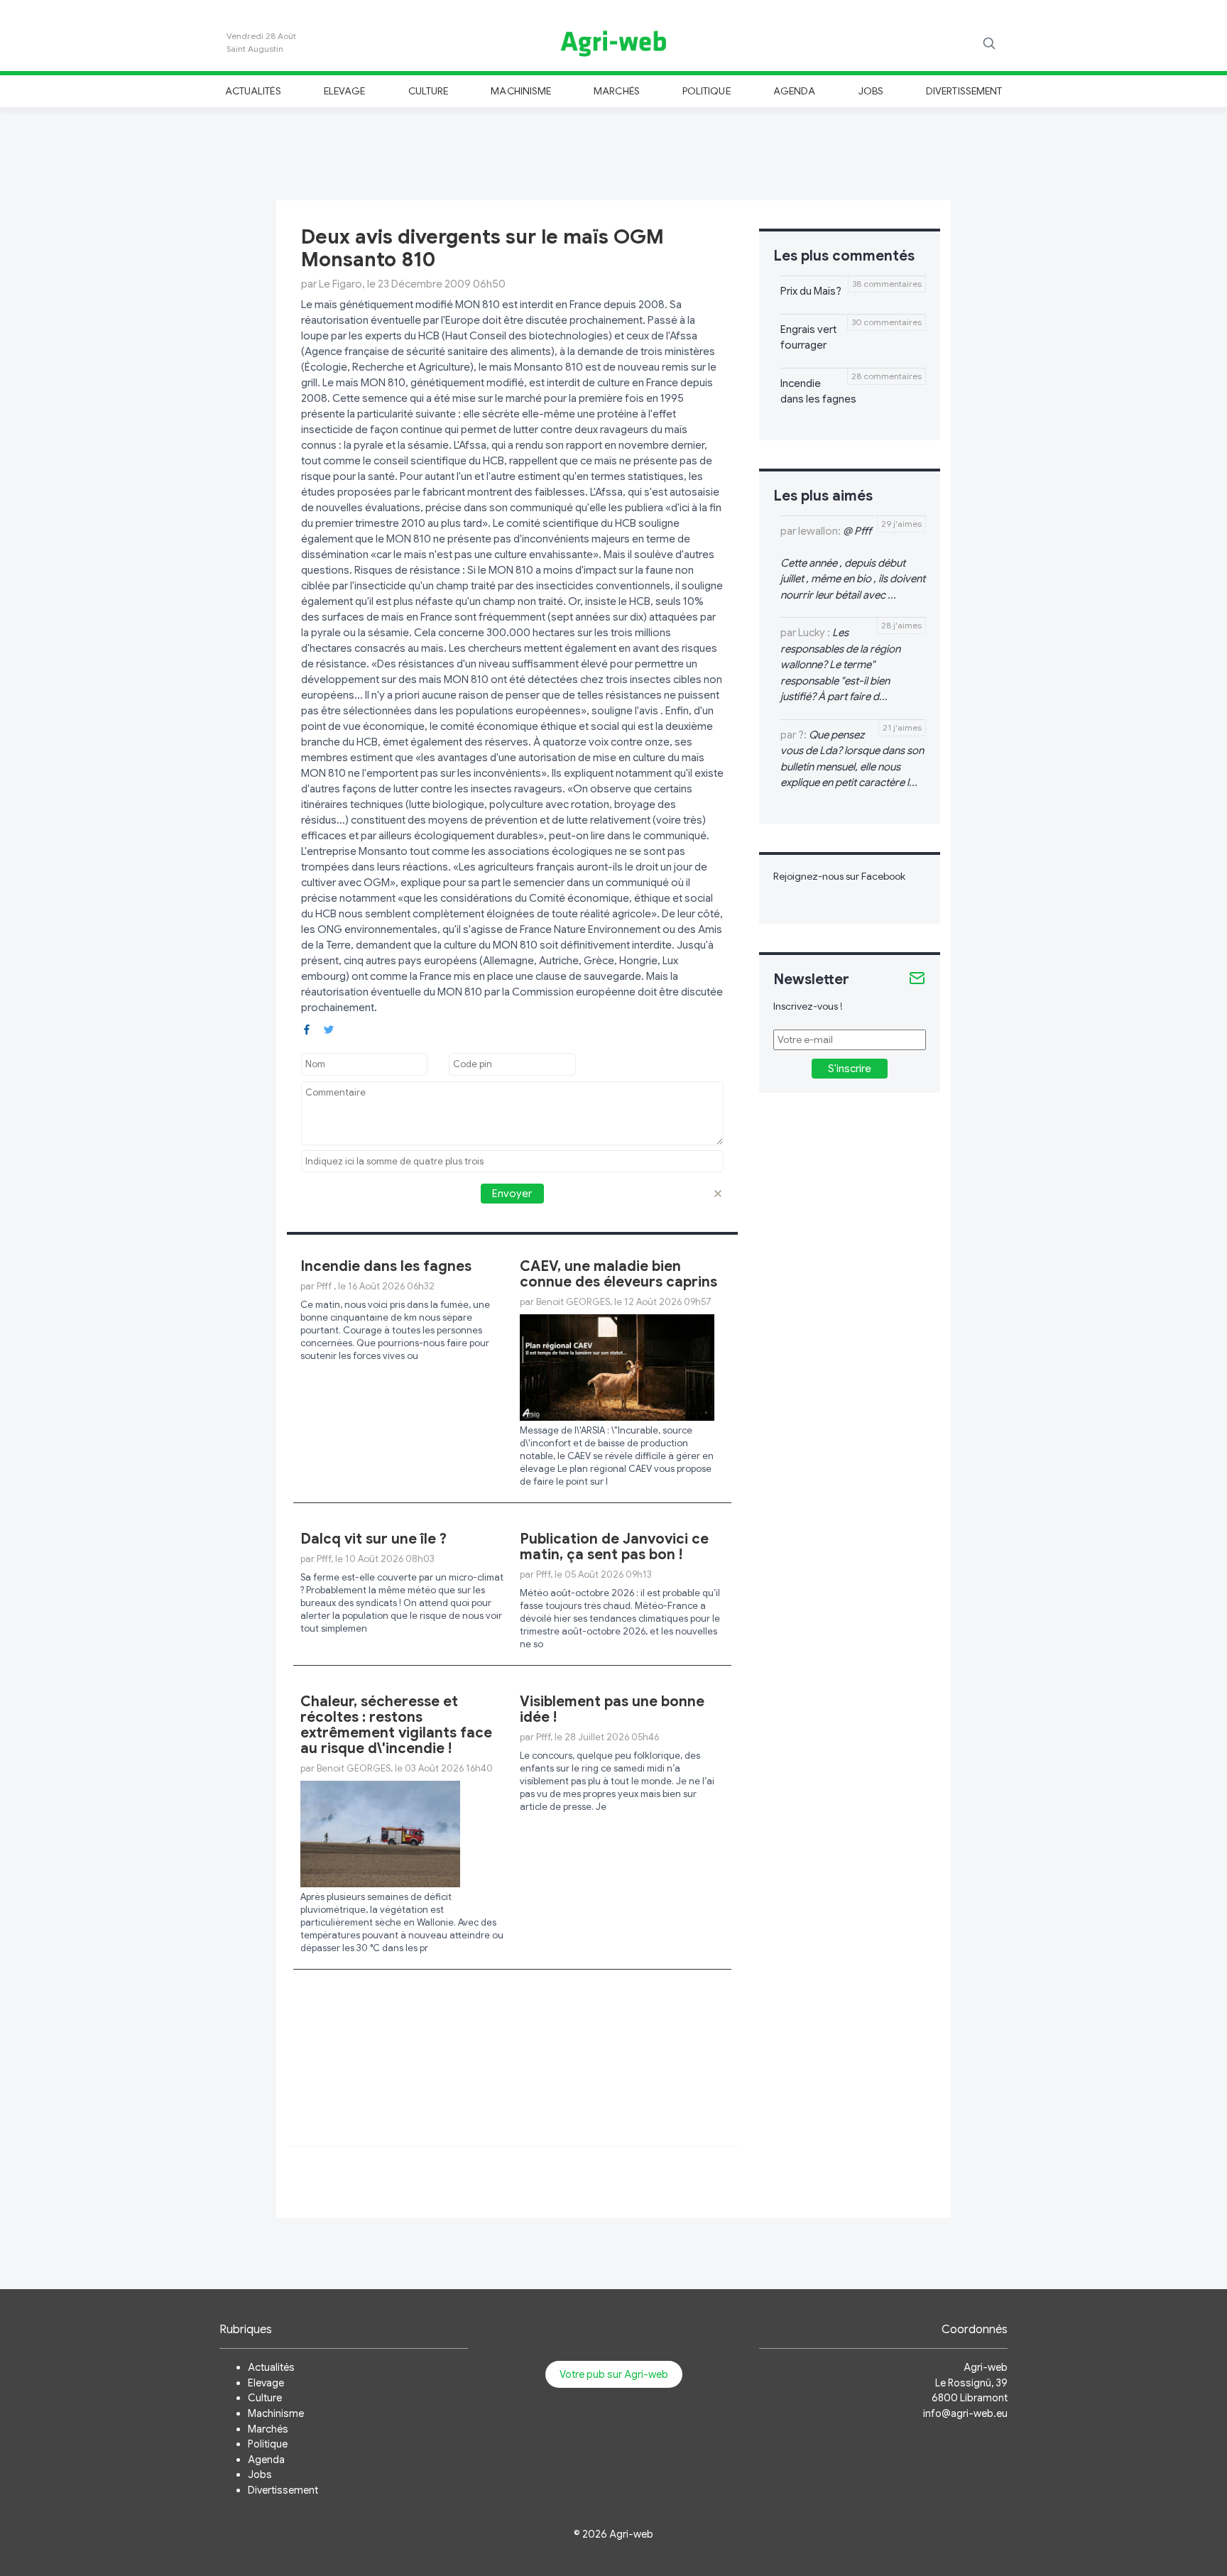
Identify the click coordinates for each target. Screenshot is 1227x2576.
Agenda (794, 91)
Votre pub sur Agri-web (614, 2374)
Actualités (253, 91)
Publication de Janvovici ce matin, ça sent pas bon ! (614, 1547)
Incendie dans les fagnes (386, 1266)
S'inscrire (850, 1069)
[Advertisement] (613, 152)
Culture (428, 91)
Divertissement (964, 91)
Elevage (344, 91)
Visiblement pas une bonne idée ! (612, 1709)
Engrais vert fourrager (808, 338)
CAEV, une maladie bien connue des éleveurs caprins (618, 1274)
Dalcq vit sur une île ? (373, 1539)
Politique (707, 91)
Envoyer (512, 1194)
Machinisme (521, 91)
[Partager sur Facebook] (307, 1028)
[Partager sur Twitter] (329, 1028)
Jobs (871, 91)
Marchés (616, 91)
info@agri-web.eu (965, 2413)
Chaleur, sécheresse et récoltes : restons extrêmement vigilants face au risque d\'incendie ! (396, 1725)
